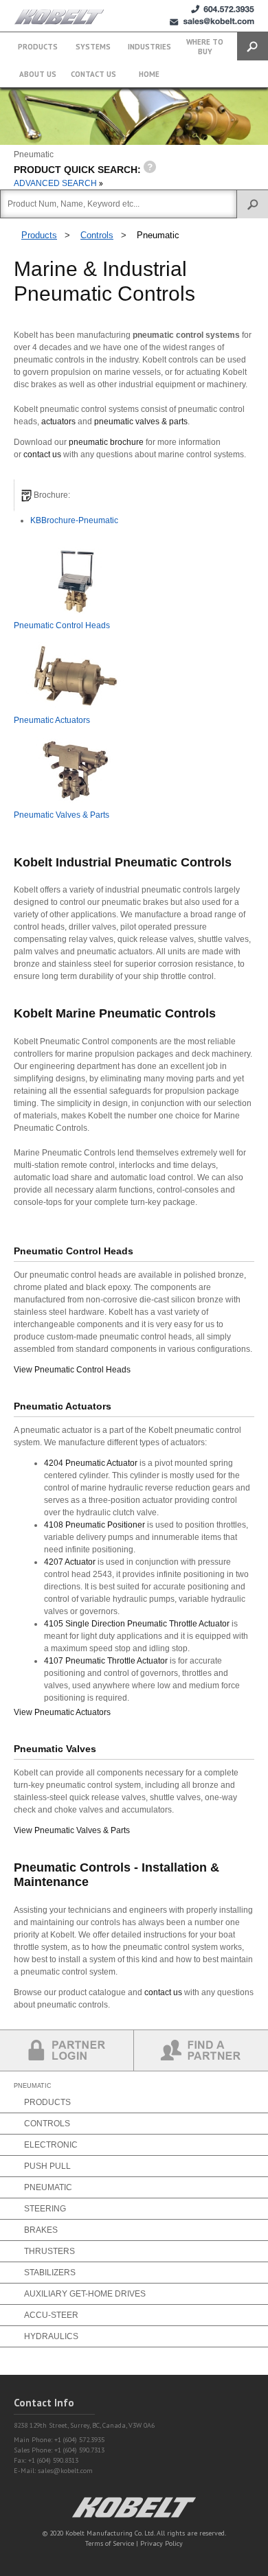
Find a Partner (201, 2050)
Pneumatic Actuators (52, 720)
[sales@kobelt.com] (212, 22)
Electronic (51, 2145)
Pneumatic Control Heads (62, 625)
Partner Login (67, 2050)
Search (253, 46)
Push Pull (47, 2166)
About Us (38, 74)
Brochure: (51, 495)
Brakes (41, 2230)
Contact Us (93, 74)
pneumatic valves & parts (141, 422)
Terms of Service (110, 2543)
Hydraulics (51, 2336)
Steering (45, 2209)
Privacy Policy (161, 2543)
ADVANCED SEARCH (56, 183)
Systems (93, 47)
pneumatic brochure (106, 442)
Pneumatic (158, 235)
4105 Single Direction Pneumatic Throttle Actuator (138, 1624)
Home (149, 74)
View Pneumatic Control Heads (72, 1370)
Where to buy (205, 47)
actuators (58, 422)
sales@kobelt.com (65, 2471)
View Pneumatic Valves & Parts (72, 1830)
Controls (97, 235)
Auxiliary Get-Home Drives (85, 2294)
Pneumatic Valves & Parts (62, 815)
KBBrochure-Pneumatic (74, 520)
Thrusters (49, 2251)
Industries (149, 47)
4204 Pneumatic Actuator (91, 1463)
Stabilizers (50, 2273)
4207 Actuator (70, 1562)
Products (38, 47)
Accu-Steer (51, 2315)
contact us (42, 455)
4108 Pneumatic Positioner (94, 1525)
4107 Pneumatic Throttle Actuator (106, 1661)
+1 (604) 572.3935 (223, 9)
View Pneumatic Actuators (62, 1712)
